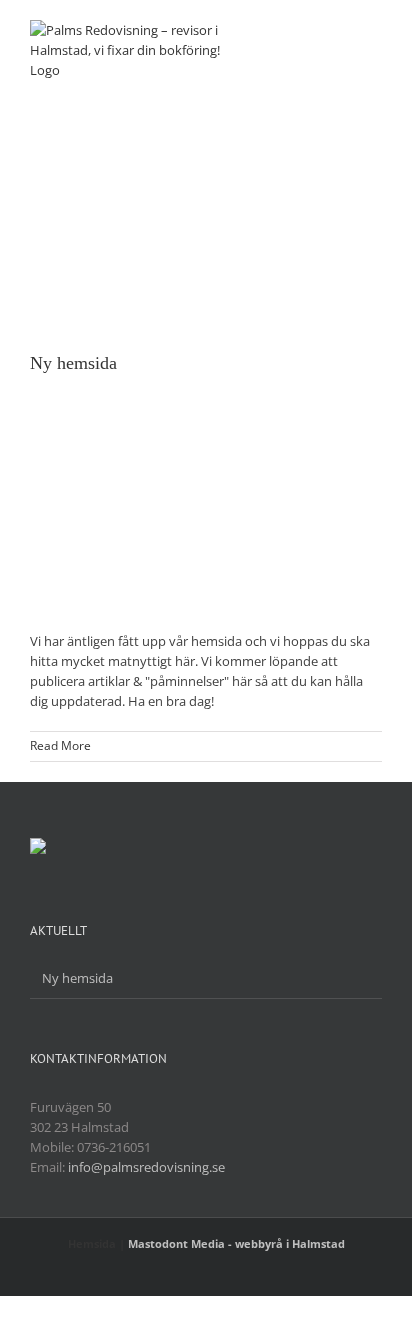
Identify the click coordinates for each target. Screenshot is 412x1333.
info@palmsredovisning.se (146, 1167)
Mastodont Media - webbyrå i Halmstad (236, 1243)
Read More (60, 745)
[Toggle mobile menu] (374, 30)
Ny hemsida (73, 363)
